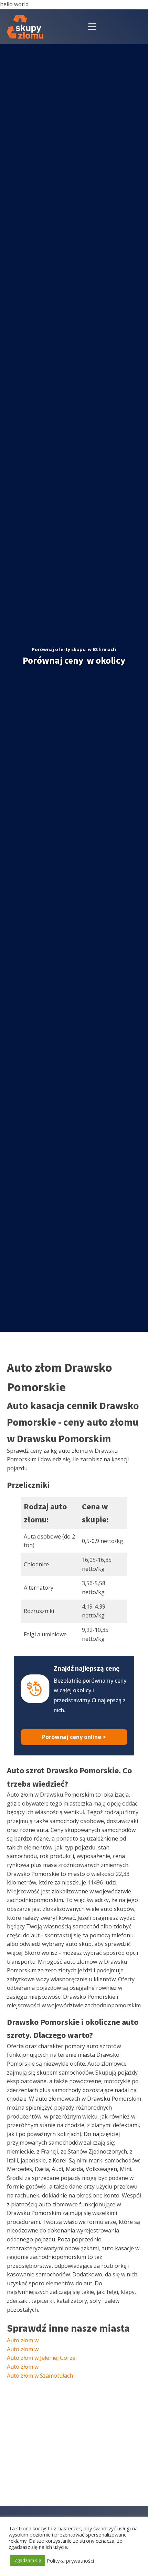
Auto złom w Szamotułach (40, 2376)
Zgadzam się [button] (28, 2560)
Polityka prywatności (70, 2561)
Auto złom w (23, 2340)
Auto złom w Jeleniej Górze (41, 2358)
